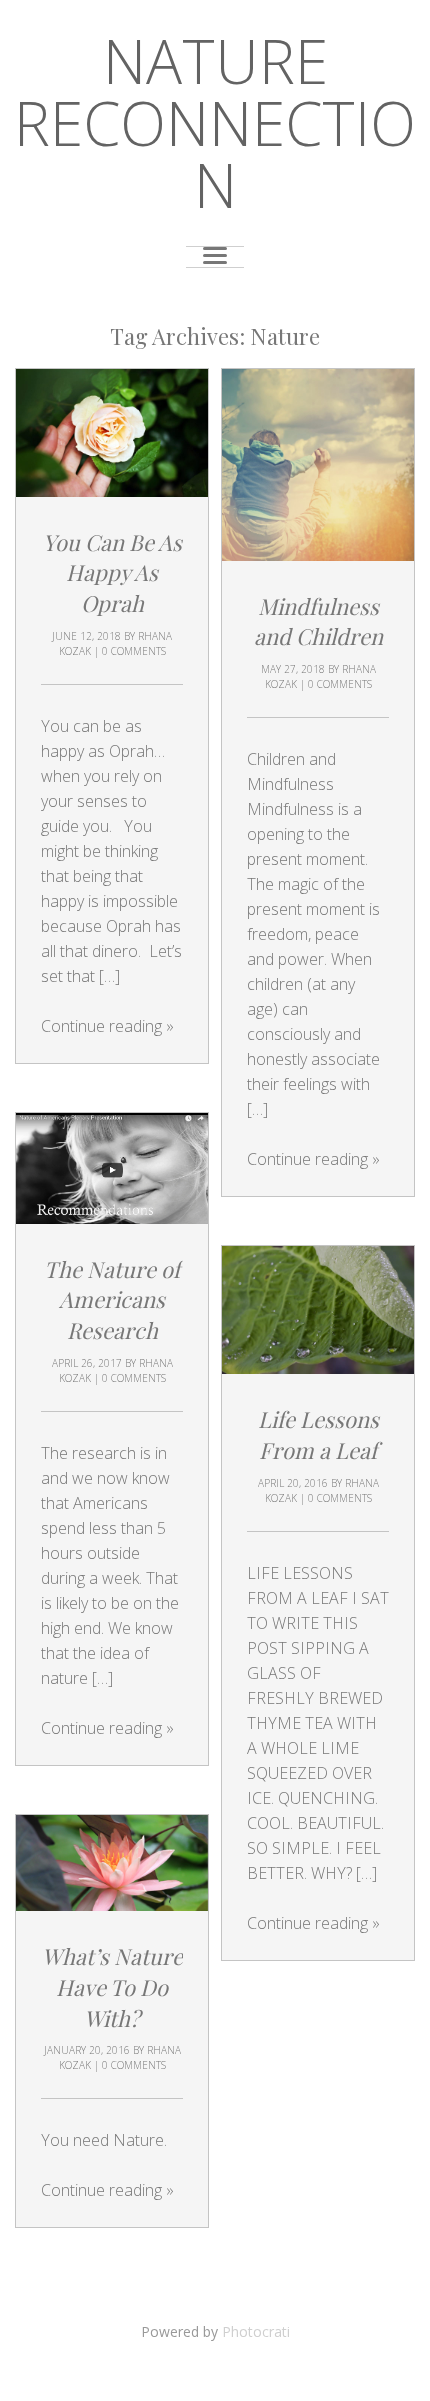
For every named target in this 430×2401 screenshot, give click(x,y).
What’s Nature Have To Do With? (112, 1987)
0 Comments (134, 651)
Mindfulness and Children (318, 621)
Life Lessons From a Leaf (318, 1434)
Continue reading (107, 1026)
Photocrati (256, 2331)
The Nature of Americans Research (112, 1300)
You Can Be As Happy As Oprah (112, 573)
